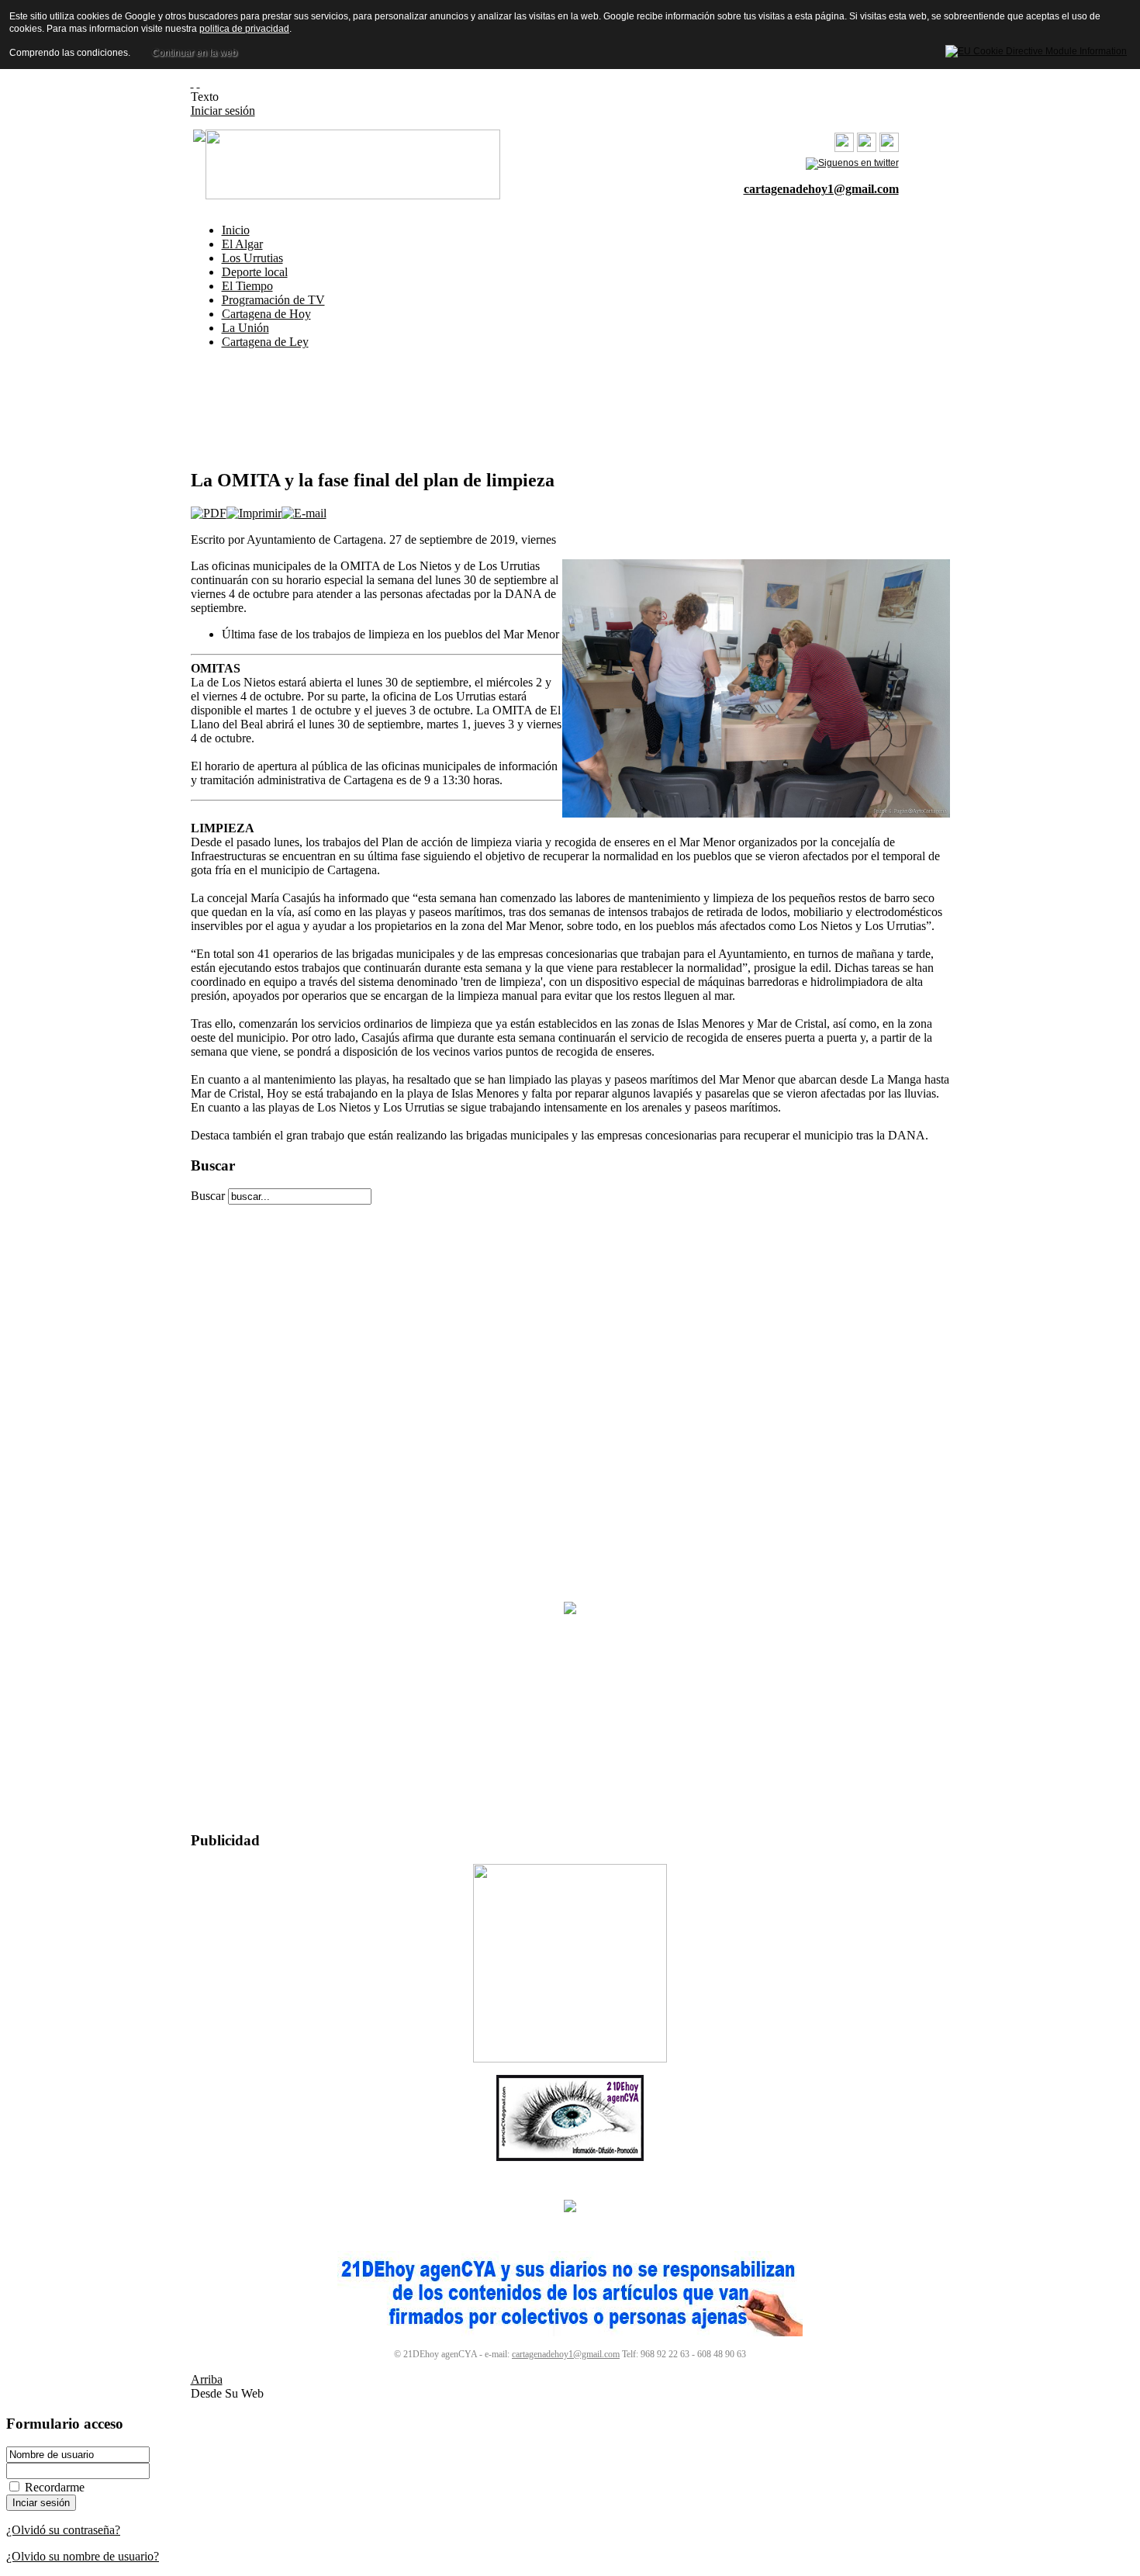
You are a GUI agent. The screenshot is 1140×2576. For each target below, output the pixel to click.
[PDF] (209, 513)
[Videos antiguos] (867, 149)
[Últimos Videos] (844, 149)
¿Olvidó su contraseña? (63, 2530)
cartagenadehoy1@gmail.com (821, 189)
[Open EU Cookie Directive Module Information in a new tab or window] (1036, 49)
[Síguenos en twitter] (852, 163)
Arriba (207, 2379)
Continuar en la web (195, 53)
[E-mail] (304, 513)
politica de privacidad (244, 29)
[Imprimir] (254, 513)
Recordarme (55, 2487)
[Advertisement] (103, 309)
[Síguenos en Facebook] (889, 149)
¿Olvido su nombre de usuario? (83, 2556)
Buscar (209, 1196)
